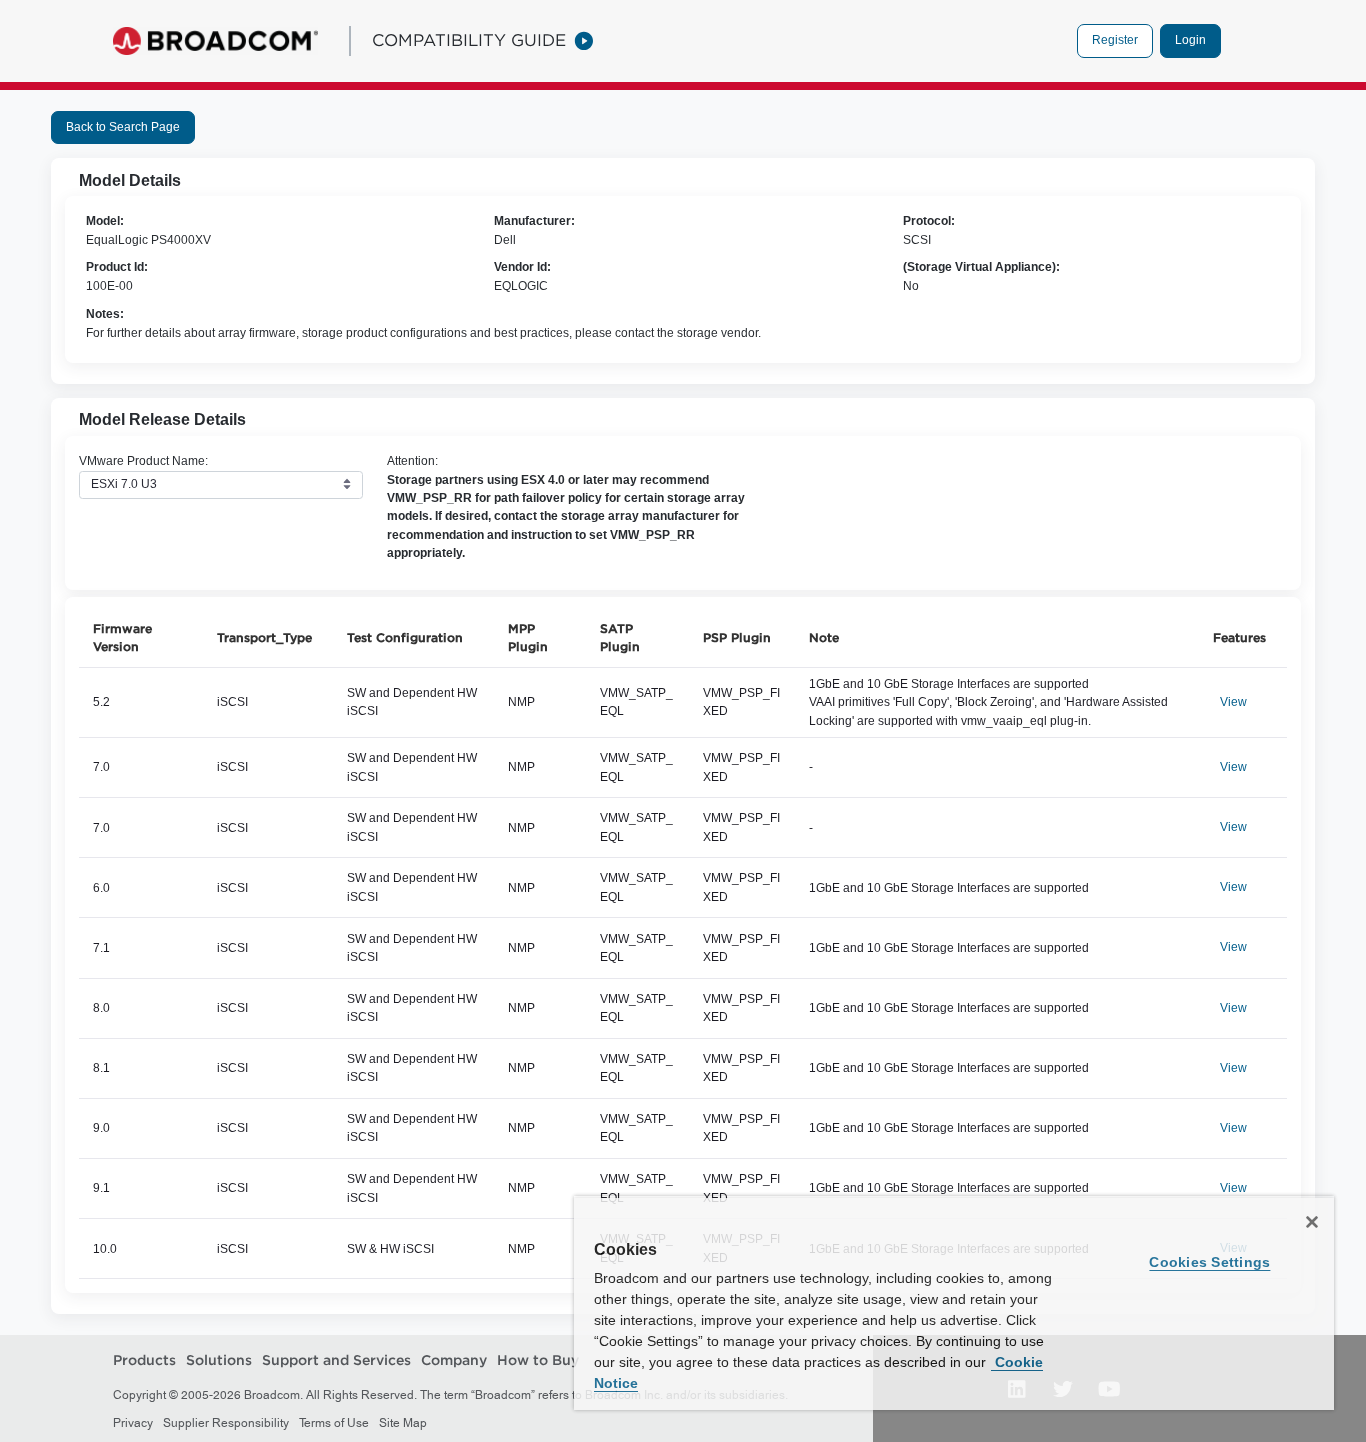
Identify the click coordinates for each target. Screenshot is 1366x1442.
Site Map (403, 1423)
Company (454, 1360)
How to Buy (538, 1360)
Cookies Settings (1209, 1262)
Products (144, 1360)
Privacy (133, 1423)
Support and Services (336, 1360)
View (1233, 702)
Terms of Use (334, 1423)
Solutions (219, 1360)
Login (1190, 40)
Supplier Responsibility (226, 1423)
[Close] (1312, 1222)
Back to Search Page (123, 127)
